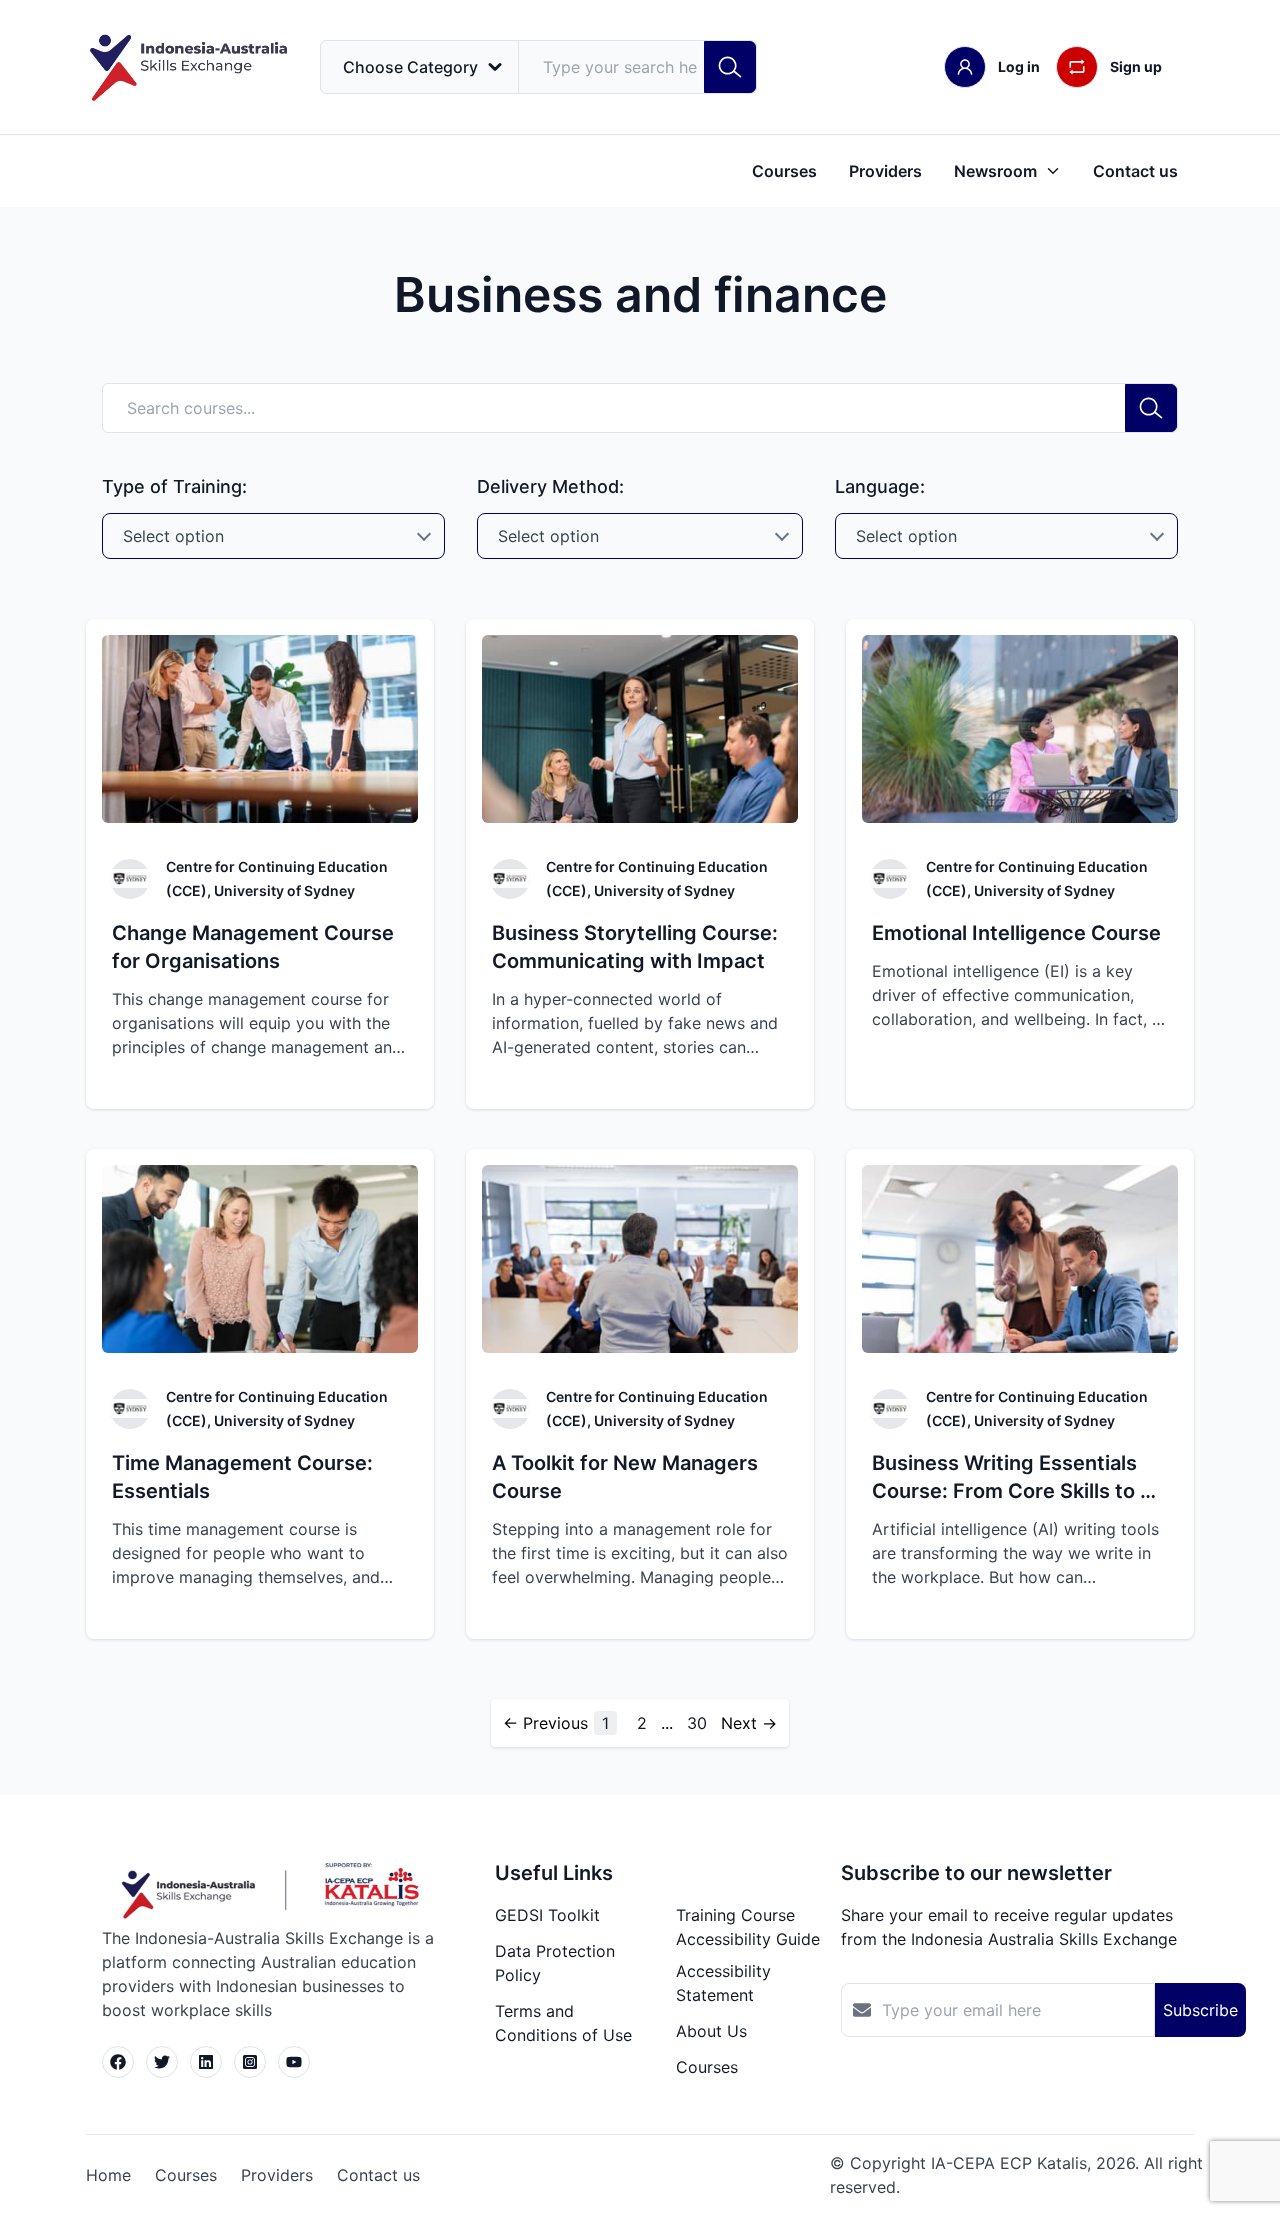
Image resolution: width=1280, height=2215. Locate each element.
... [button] (667, 1723)
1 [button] (605, 1723)
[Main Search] (730, 67)
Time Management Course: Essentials (242, 1477)
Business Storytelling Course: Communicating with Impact (635, 947)
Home (108, 2175)
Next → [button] (749, 1723)
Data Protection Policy (555, 1963)
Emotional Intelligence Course (1016, 933)
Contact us (1135, 171)
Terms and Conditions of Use (563, 2023)
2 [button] (642, 1723)
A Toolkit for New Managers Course (625, 1477)
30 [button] (697, 1723)
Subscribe (1200, 2010)
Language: (880, 486)
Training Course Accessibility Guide (748, 1927)
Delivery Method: (550, 486)
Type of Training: (174, 486)
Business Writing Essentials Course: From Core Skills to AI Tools (1016, 1478)
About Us (711, 2031)
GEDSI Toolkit (547, 1915)
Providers (885, 171)
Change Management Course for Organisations (253, 947)
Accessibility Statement (723, 1983)
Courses (784, 171)
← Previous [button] (545, 1723)
